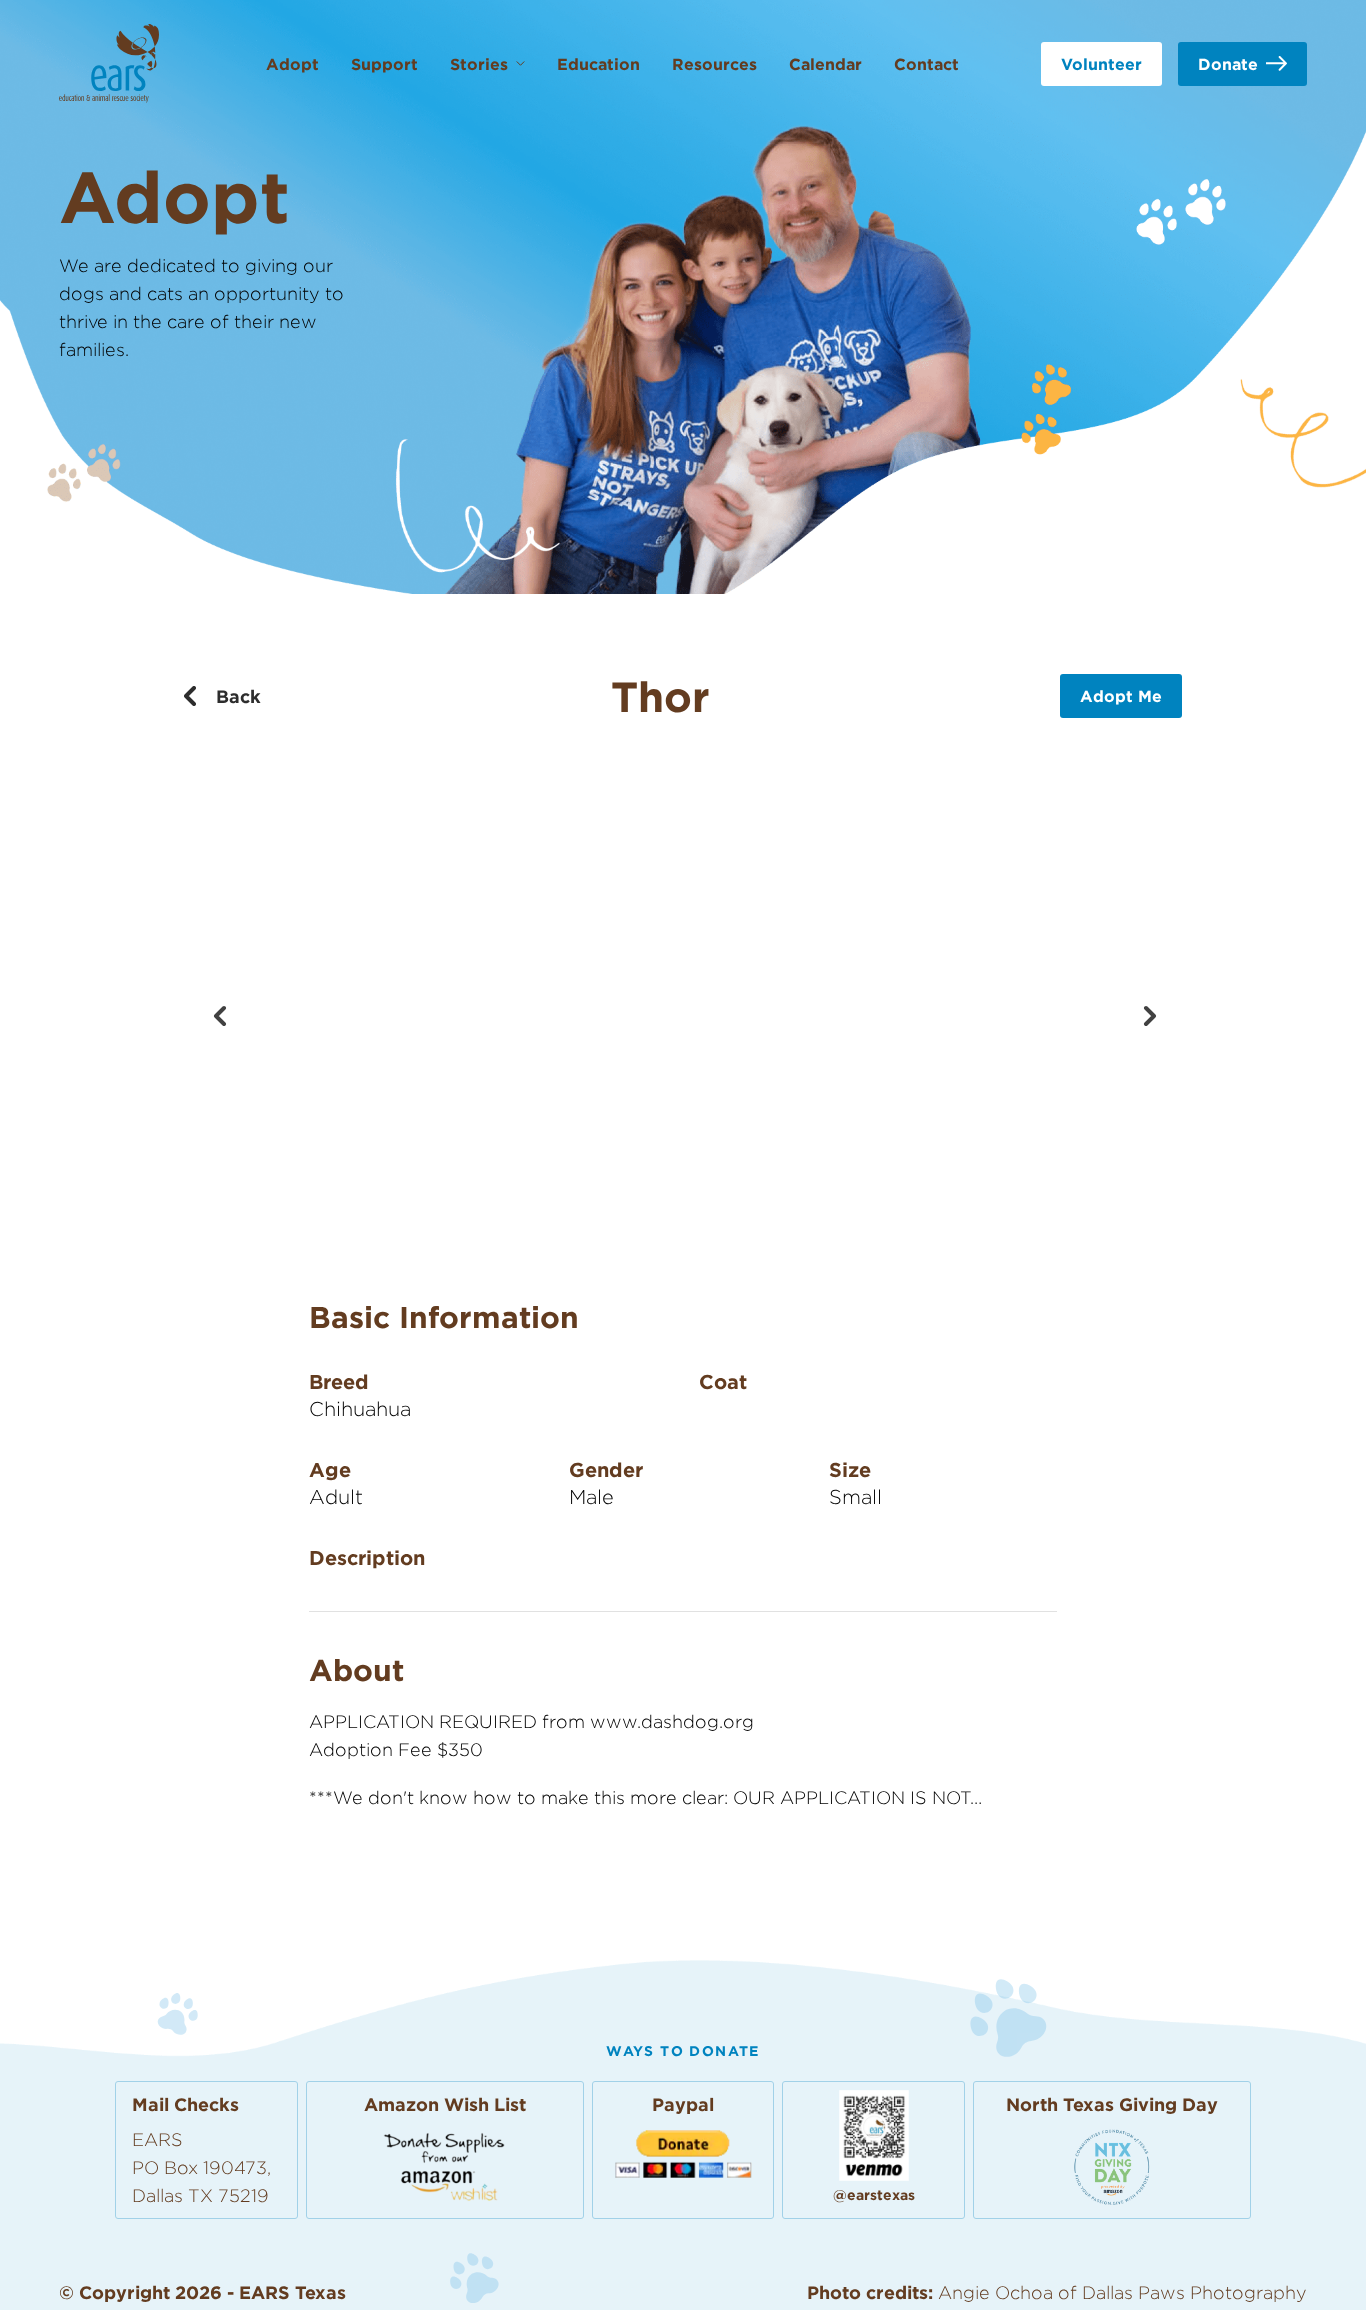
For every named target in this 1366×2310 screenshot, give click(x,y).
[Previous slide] (219, 1014)
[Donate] (1112, 2167)
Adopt (292, 64)
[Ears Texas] (109, 63)
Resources (714, 64)
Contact (926, 64)
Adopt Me (1121, 696)
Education (598, 64)
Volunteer (1101, 64)
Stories (479, 64)
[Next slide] (1147, 1014)
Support (384, 64)
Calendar (825, 64)
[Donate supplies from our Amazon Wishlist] (445, 2165)
